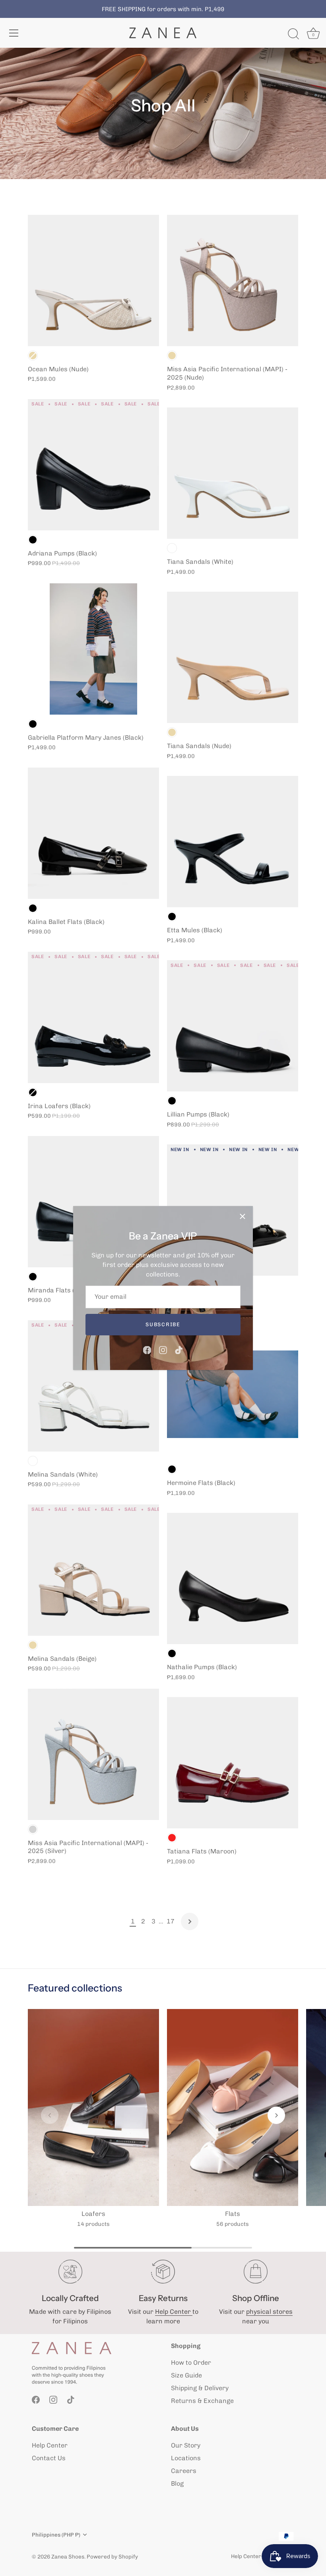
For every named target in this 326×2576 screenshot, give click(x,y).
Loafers (93, 2214)
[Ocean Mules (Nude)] (93, 281)
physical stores (269, 2312)
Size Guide (186, 2375)
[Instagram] (163, 1349)
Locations (186, 2458)
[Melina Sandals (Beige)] (93, 1570)
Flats (233, 2214)
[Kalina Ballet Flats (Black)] (93, 833)
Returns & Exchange (202, 2401)
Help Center (174, 2312)
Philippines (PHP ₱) (56, 2535)
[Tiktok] (179, 1349)
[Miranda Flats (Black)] (93, 1202)
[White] (33, 1461)
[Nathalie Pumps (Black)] (233, 1578)
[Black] (33, 540)
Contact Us (49, 2458)
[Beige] (33, 356)
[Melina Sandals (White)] (93, 1386)
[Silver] (33, 1829)
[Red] (172, 1838)
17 (171, 1921)
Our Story (186, 2445)
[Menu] (14, 33)
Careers (184, 2471)
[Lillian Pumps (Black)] (233, 1026)
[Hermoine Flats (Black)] (233, 1394)
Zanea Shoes (68, 2557)
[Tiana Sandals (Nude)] (233, 657)
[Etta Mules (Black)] (233, 842)
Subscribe (163, 1324)
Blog (177, 2483)
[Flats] (233, 2107)
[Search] (293, 34)
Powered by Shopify (112, 2557)
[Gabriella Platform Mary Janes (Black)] (93, 649)
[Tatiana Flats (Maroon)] (233, 1763)
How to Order (191, 2363)
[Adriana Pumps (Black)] (93, 465)
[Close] (243, 1216)
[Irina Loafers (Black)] (93, 1017)
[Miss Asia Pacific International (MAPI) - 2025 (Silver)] (93, 1754)
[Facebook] (147, 1349)
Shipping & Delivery (200, 2388)
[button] (50, 2115)
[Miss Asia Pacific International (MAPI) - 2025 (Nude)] (233, 281)
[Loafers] (93, 2107)
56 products (233, 2224)
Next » (190, 1921)
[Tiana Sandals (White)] (233, 473)
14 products (93, 2224)
